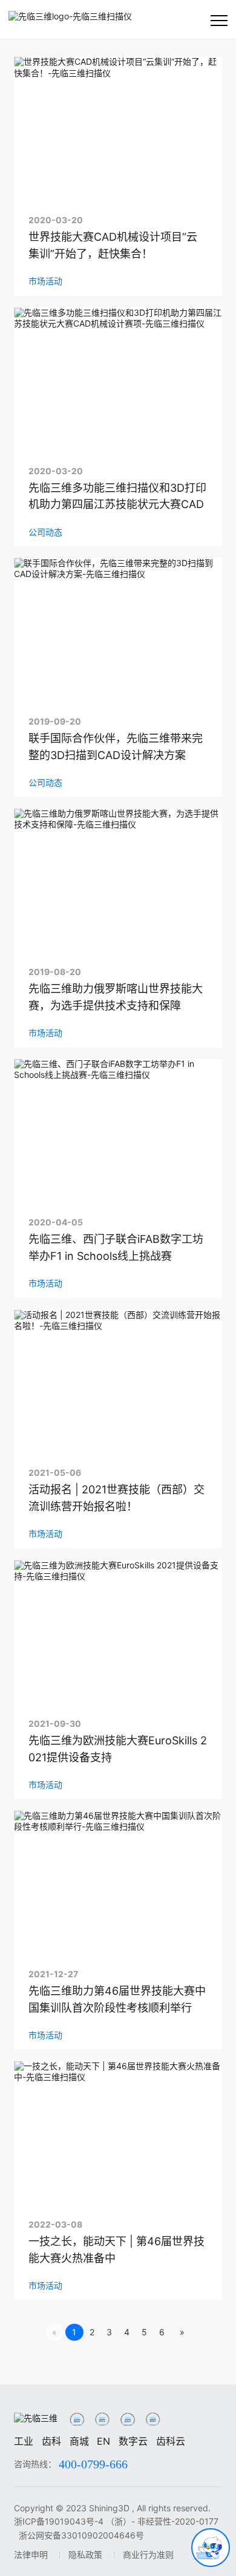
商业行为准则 (148, 2555)
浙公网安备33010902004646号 (81, 2535)
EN (103, 2441)
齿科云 (171, 2441)
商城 (79, 2441)
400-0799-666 (93, 2464)
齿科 (51, 2441)
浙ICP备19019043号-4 (59, 2521)
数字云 (133, 2441)
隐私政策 (85, 2555)
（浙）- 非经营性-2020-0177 (162, 2521)
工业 (24, 2441)
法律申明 (31, 2555)
